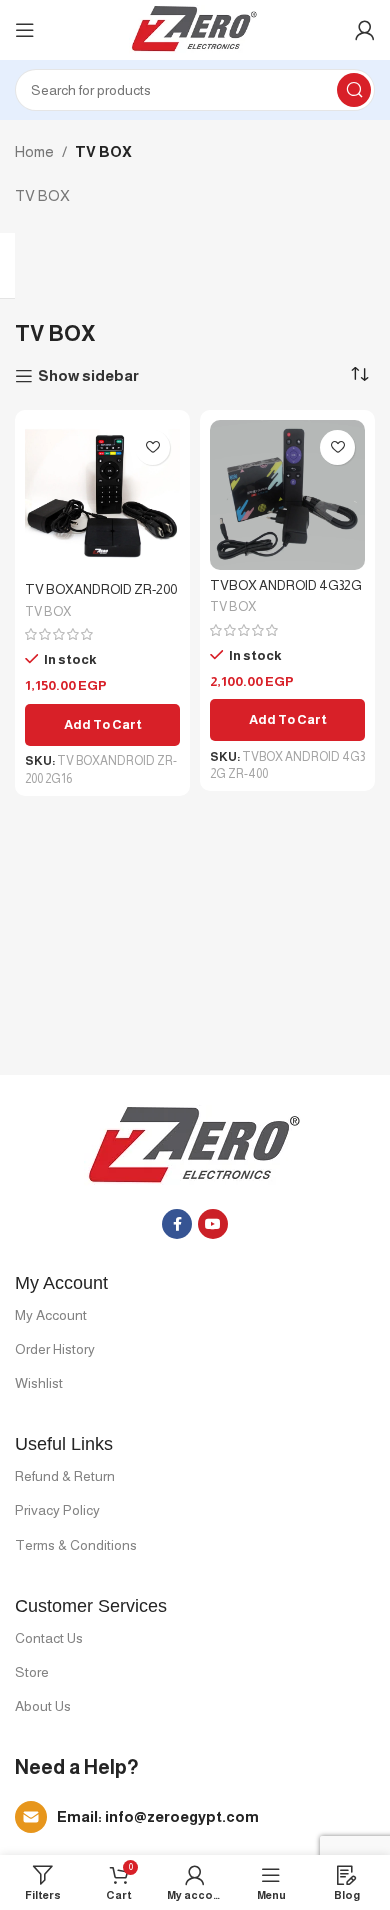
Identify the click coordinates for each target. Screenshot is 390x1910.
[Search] (354, 90)
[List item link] (195, 1817)
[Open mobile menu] (25, 30)
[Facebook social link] (177, 1224)
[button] (102, 725)
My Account (51, 1315)
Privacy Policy (57, 1510)
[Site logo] (195, 28)
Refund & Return (65, 1476)
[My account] (365, 30)
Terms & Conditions (76, 1545)
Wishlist (39, 1383)
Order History (55, 1349)
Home (34, 151)
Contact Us (49, 1638)
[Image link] (195, 1145)
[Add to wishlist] (152, 447)
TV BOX (48, 611)
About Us (43, 1706)
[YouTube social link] (213, 1224)
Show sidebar (88, 375)
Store (32, 1672)
